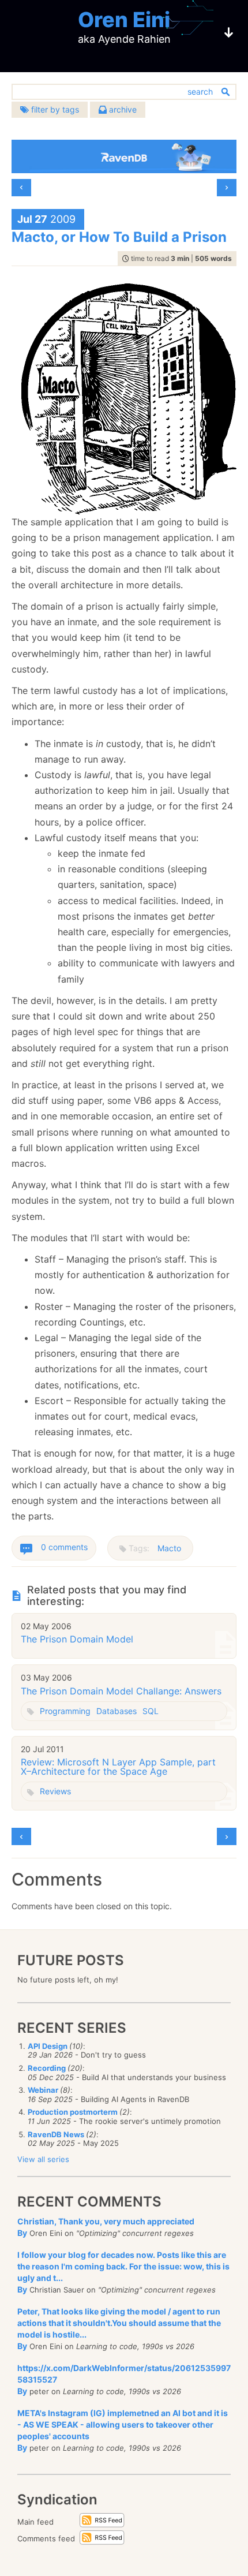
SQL (151, 1711)
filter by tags (54, 109)
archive (122, 109)
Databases (117, 1711)
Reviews (55, 1791)
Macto (169, 1548)
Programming (65, 1711)
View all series (43, 2159)
